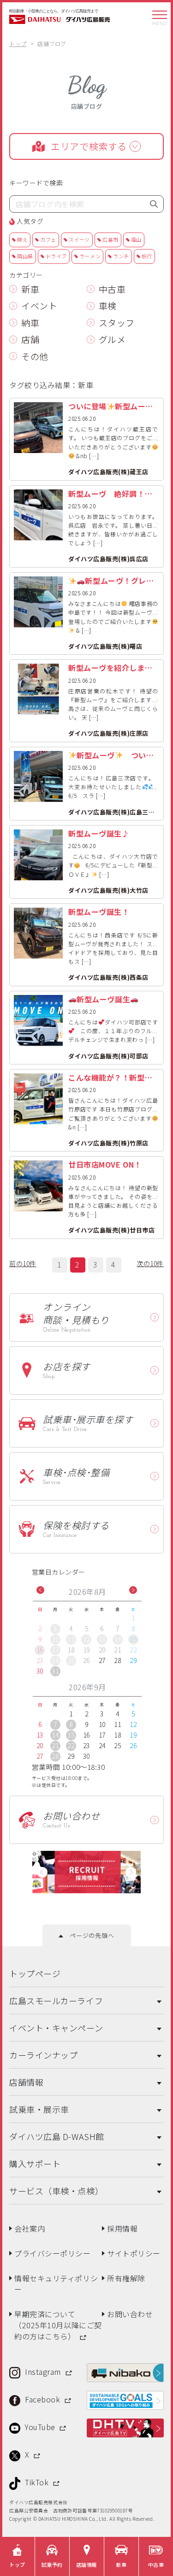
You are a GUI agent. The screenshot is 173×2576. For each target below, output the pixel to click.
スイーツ (79, 239)
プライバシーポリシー (53, 2250)
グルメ (112, 339)
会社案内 (30, 2225)
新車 (30, 289)
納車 (30, 323)
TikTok (38, 2479)
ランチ (121, 256)
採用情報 (122, 2225)
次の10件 (150, 1263)
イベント (39, 305)
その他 (35, 356)
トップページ (35, 1970)
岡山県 (25, 256)
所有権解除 (126, 2275)
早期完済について (58, 2322)
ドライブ (56, 256)
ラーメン (90, 256)
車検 (108, 305)
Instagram (44, 2368)
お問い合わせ (130, 2311)
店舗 (30, 339)
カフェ (48, 239)
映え (22, 239)
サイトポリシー (134, 2250)
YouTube (41, 2424)
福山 (136, 239)
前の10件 (23, 1263)
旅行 (147, 256)
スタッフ (117, 323)
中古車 (112, 289)
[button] (40, 1590)
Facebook (44, 2396)
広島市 (110, 239)
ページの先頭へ (89, 1932)
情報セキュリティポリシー (56, 2280)
